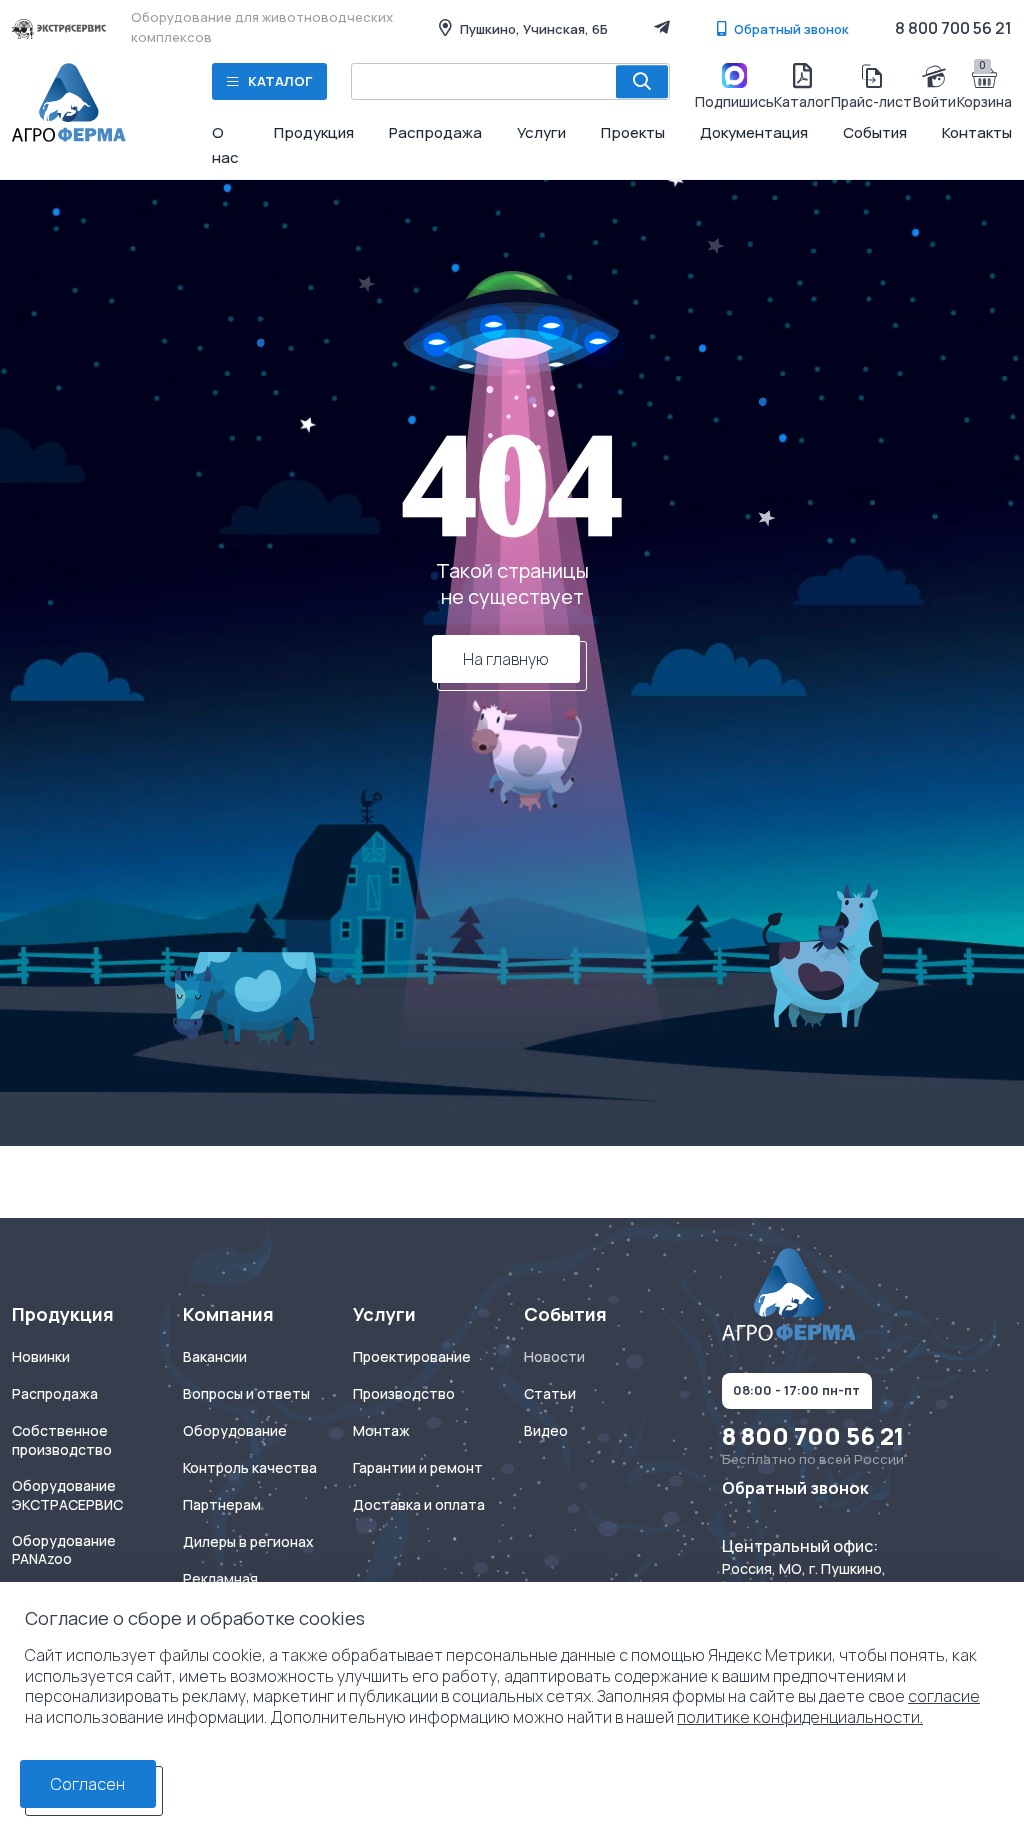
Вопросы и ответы (246, 1394)
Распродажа (435, 132)
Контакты (977, 132)
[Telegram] (662, 27)
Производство (404, 1394)
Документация (754, 132)
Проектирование (412, 1357)
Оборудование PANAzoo (64, 1550)
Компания (228, 1314)
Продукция (314, 132)
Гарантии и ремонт (418, 1468)
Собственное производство (62, 1440)
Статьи (550, 1394)
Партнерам (222, 1505)
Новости (554, 1357)
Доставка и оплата (419, 1505)
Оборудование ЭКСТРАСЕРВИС (67, 1495)
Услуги (541, 132)
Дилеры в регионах (248, 1542)
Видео (546, 1431)
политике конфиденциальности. (800, 1717)
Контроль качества (250, 1468)
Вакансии (215, 1357)
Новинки (41, 1357)
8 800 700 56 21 (953, 28)
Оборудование (235, 1431)
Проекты (633, 132)
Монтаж (381, 1431)
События (875, 132)
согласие (944, 1696)
